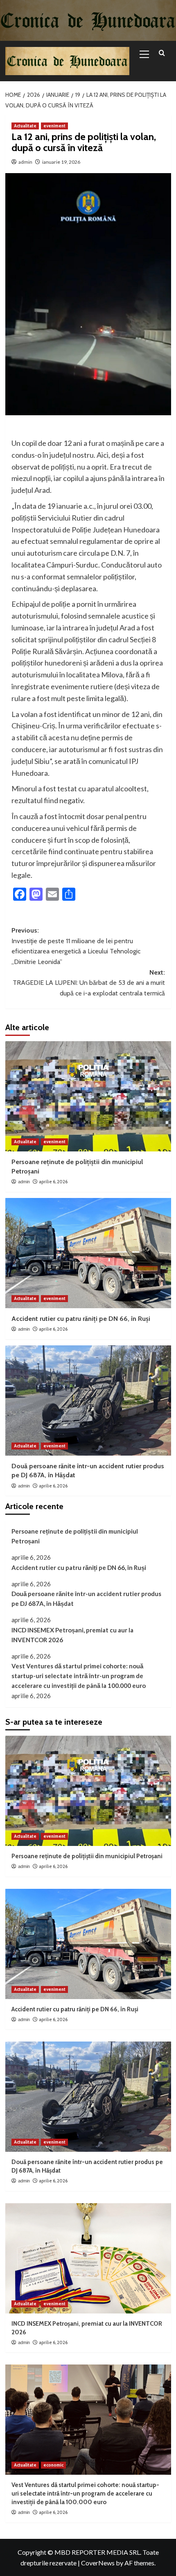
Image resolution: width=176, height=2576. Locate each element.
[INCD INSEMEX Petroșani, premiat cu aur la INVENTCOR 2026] (88, 2258)
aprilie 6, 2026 (53, 1182)
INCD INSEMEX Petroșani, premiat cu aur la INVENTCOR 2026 (72, 1635)
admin (25, 162)
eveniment (54, 126)
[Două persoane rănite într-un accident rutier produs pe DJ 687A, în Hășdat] (88, 1400)
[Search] (162, 53)
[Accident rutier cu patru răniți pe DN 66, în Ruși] (88, 1253)
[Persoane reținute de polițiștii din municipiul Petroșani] (88, 1096)
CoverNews (98, 2563)
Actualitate (25, 126)
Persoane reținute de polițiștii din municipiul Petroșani (75, 1536)
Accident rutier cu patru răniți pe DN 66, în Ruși (81, 1319)
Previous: (76, 946)
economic (53, 2465)
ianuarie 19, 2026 (61, 162)
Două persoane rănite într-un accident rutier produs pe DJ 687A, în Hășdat (86, 1599)
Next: (89, 983)
